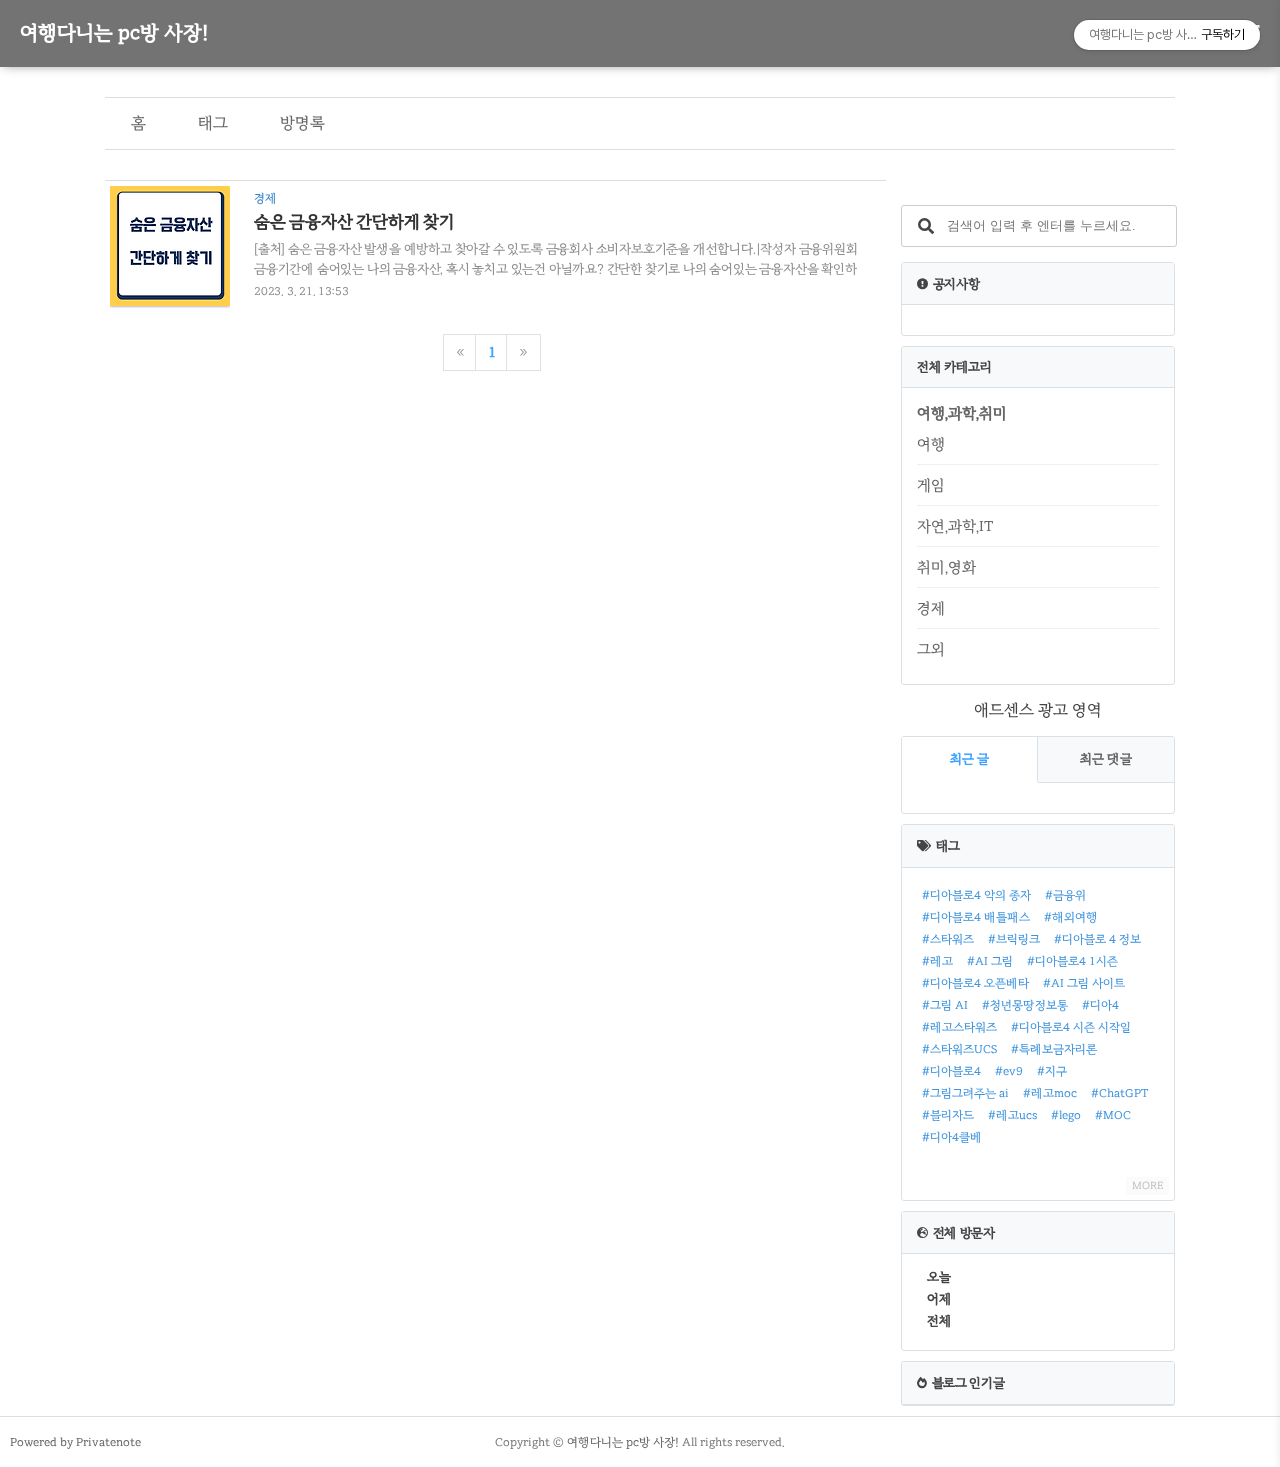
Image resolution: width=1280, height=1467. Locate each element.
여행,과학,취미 (962, 413)
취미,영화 (946, 567)
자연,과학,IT (955, 526)
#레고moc (1050, 1093)
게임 (931, 485)
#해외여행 (1071, 917)
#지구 (1052, 1071)
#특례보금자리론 (1054, 1049)
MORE (1147, 1185)
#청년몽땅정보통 (1025, 1005)
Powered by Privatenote (75, 1442)
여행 (931, 444)
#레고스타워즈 (959, 1027)
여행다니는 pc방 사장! (114, 32)
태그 (213, 123)
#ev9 (1009, 1071)
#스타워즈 (948, 939)
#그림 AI (945, 1005)
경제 (931, 608)
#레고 (937, 961)
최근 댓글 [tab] (1106, 759)
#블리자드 (948, 1115)
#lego (1066, 1115)
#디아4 (1100, 1005)
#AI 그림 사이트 (1084, 983)
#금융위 (1065, 895)
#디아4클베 (952, 1137)
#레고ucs (1012, 1115)
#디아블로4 (951, 1071)
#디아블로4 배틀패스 (976, 917)
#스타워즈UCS (959, 1049)
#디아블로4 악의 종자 (976, 895)
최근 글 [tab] (969, 759)
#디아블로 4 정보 (1097, 939)
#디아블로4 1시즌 (1072, 961)
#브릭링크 (1014, 939)
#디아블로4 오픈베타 (975, 983)
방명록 (302, 123)
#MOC (1113, 1115)
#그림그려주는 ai (965, 1093)
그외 (931, 649)
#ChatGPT (1120, 1093)
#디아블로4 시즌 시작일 (1071, 1027)
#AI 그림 (990, 961)
